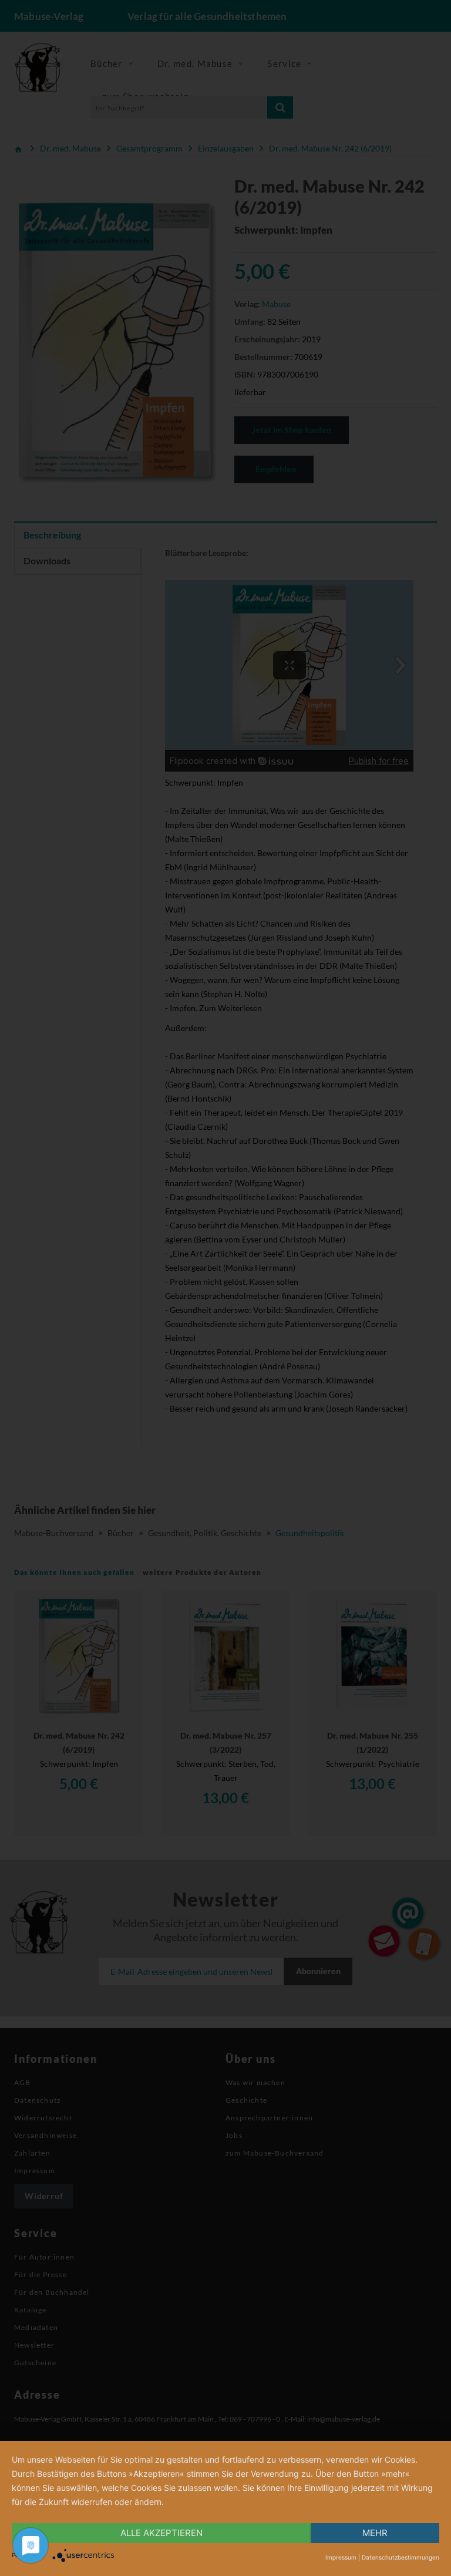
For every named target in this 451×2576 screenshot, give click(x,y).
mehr (375, 2533)
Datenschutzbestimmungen (400, 2557)
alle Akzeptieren (161, 2533)
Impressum (341, 2557)
